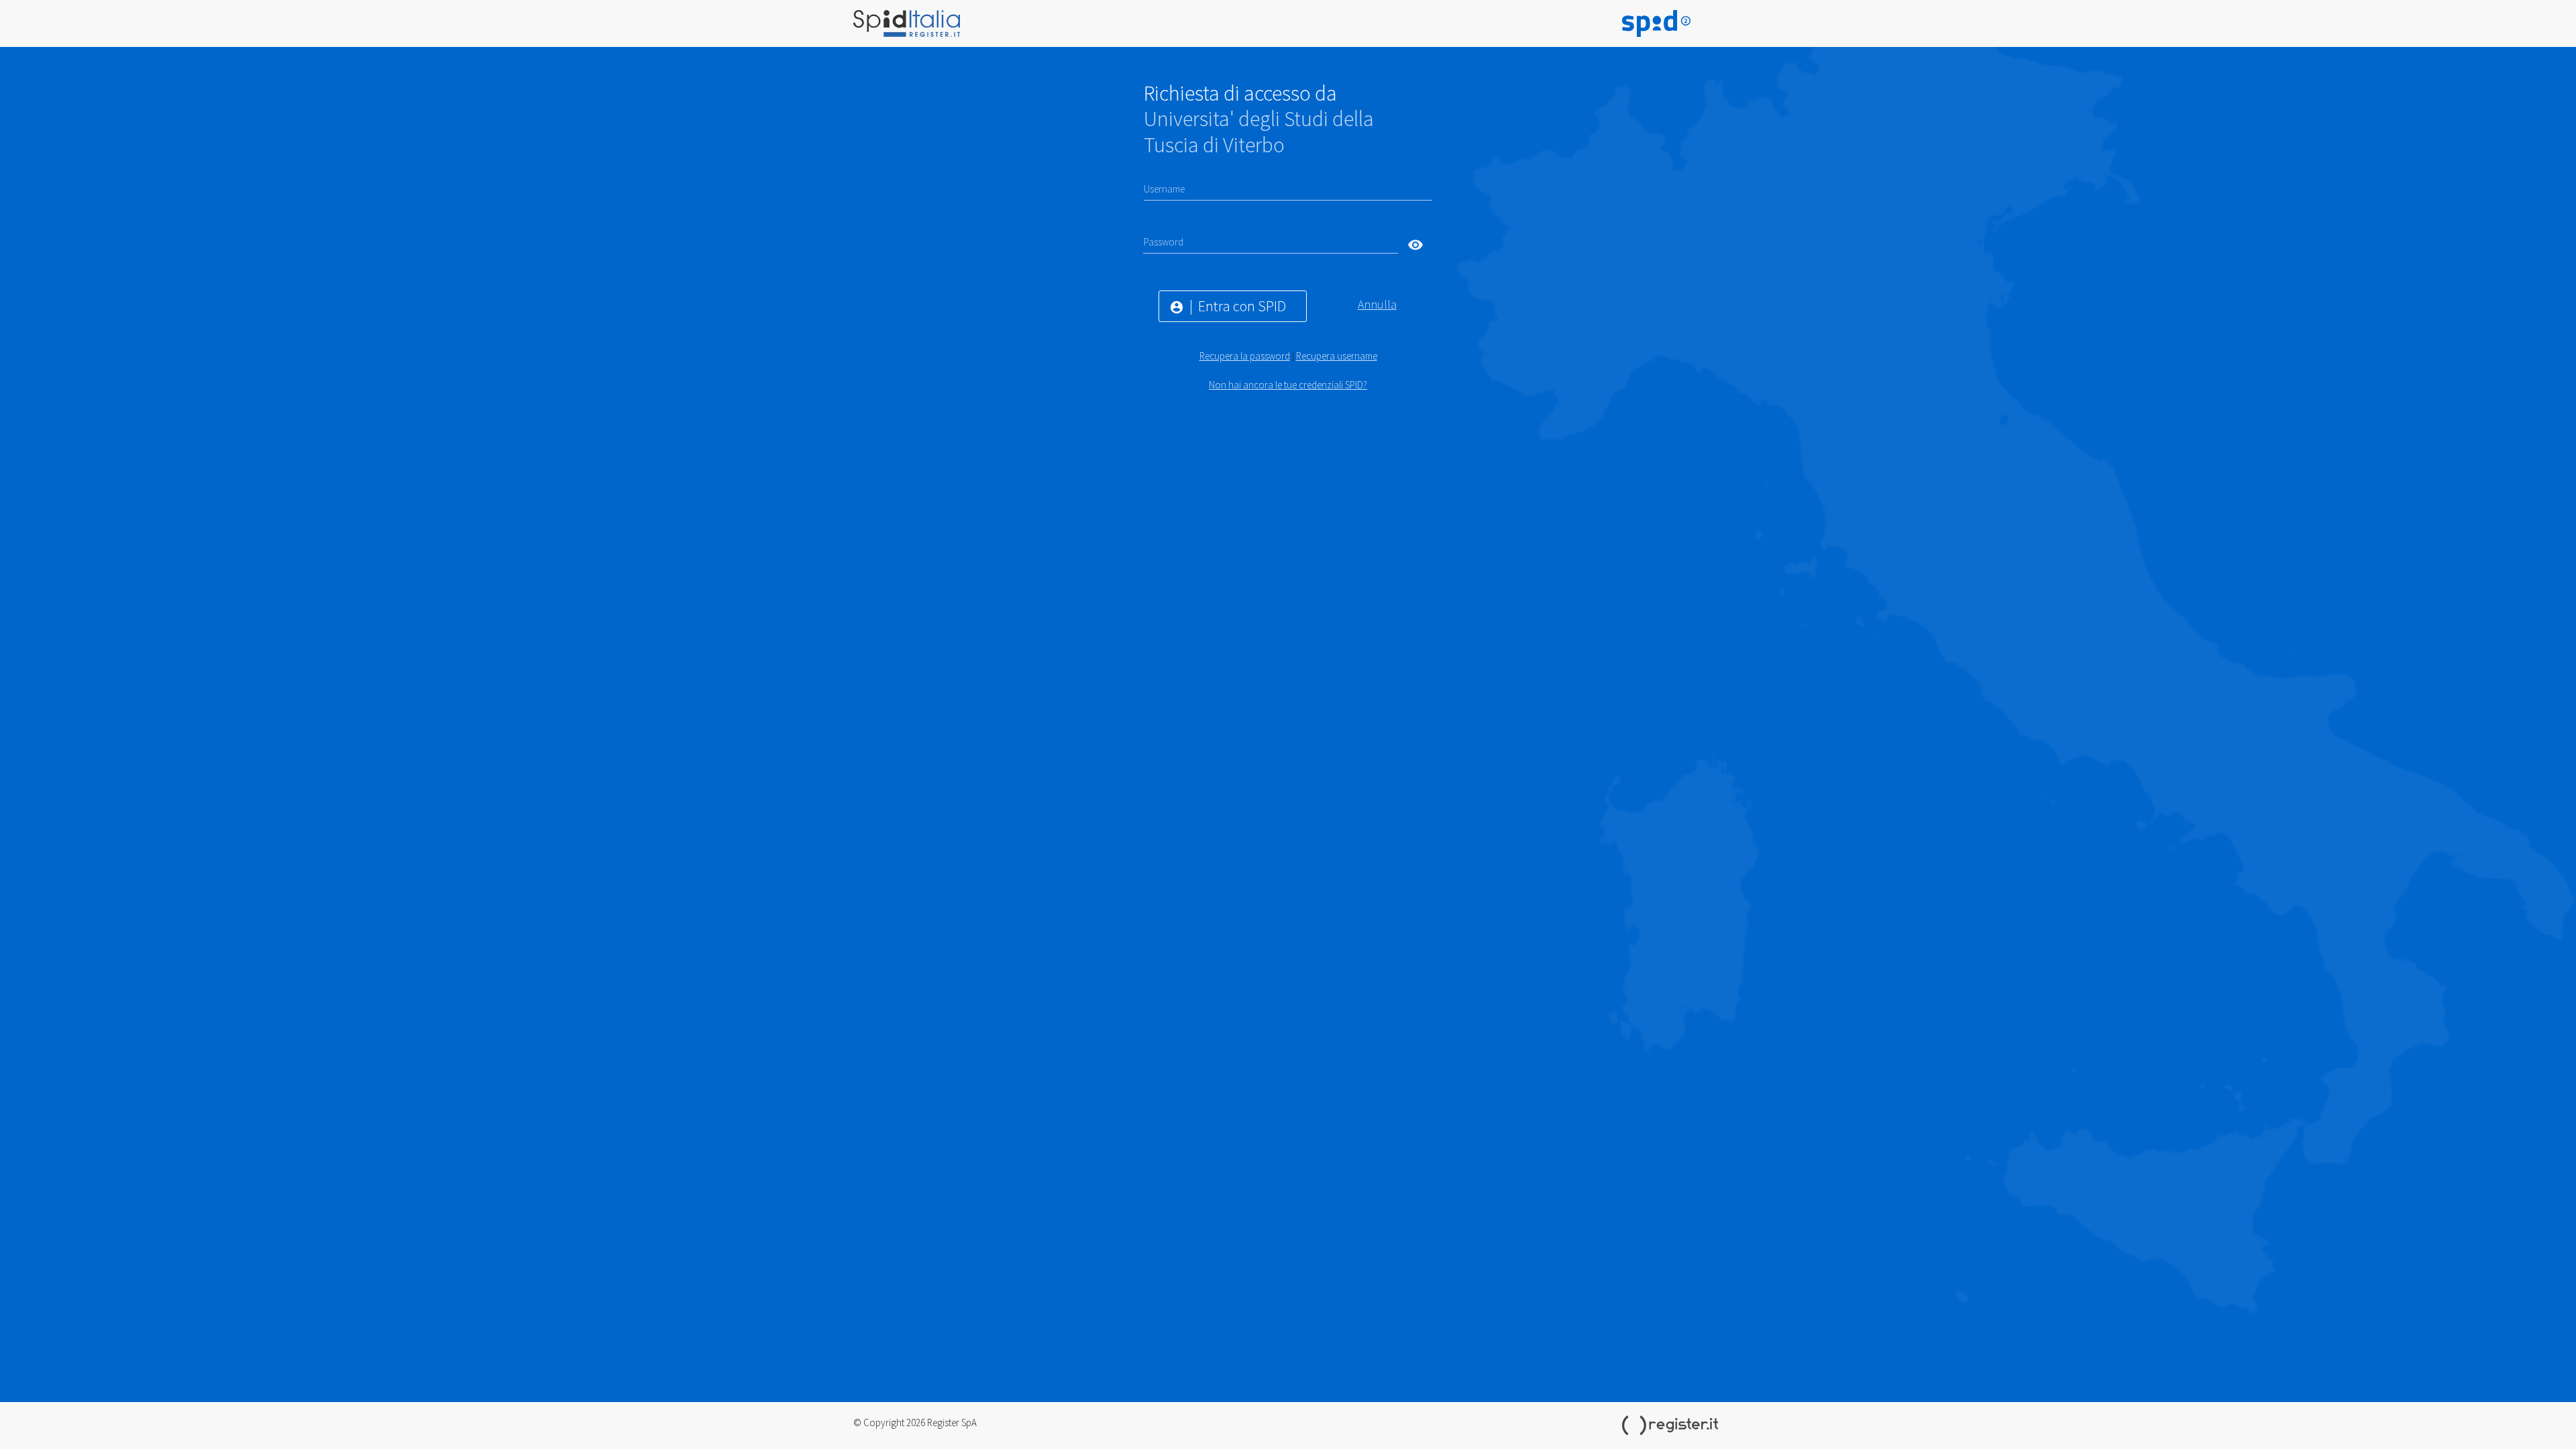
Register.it (1672, 1426)
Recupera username (1337, 356)
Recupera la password (1245, 356)
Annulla (1377, 304)
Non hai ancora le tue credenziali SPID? (1288, 385)
